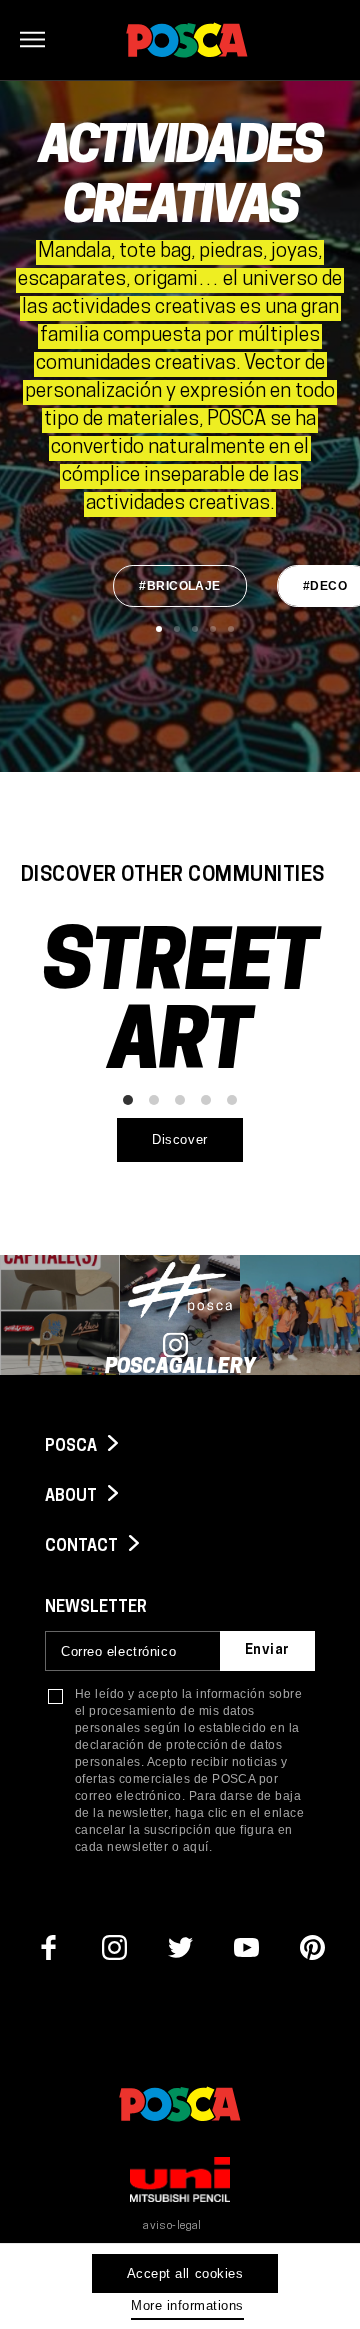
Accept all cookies (185, 2273)
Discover (179, 1139)
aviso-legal (172, 2226)
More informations (187, 2305)
